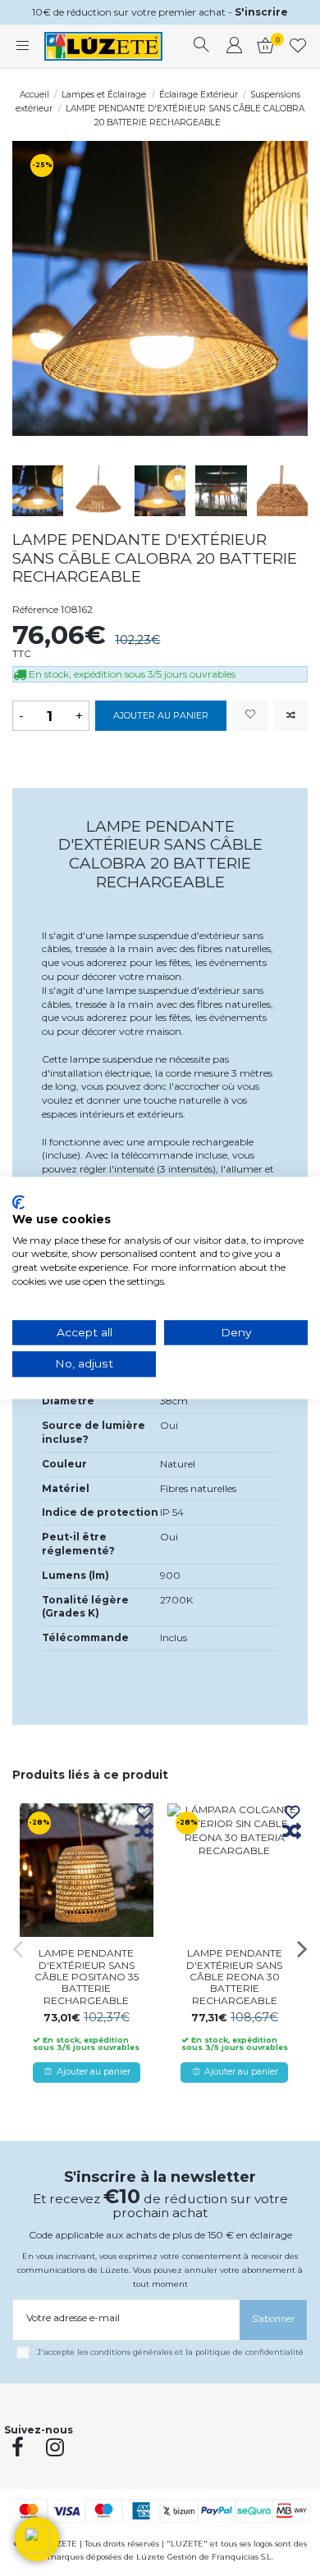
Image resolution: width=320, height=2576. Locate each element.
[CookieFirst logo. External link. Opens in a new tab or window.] (18, 1202)
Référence (35, 609)
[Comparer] (144, 1832)
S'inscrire (261, 12)
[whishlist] (298, 47)
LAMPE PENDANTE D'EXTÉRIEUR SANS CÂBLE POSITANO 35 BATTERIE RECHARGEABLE (87, 1977)
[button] (37, 2539)
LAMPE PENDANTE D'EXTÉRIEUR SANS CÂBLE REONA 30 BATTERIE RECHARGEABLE (234, 1977)
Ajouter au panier (161, 716)
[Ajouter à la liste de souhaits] (250, 716)
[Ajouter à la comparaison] (291, 716)
